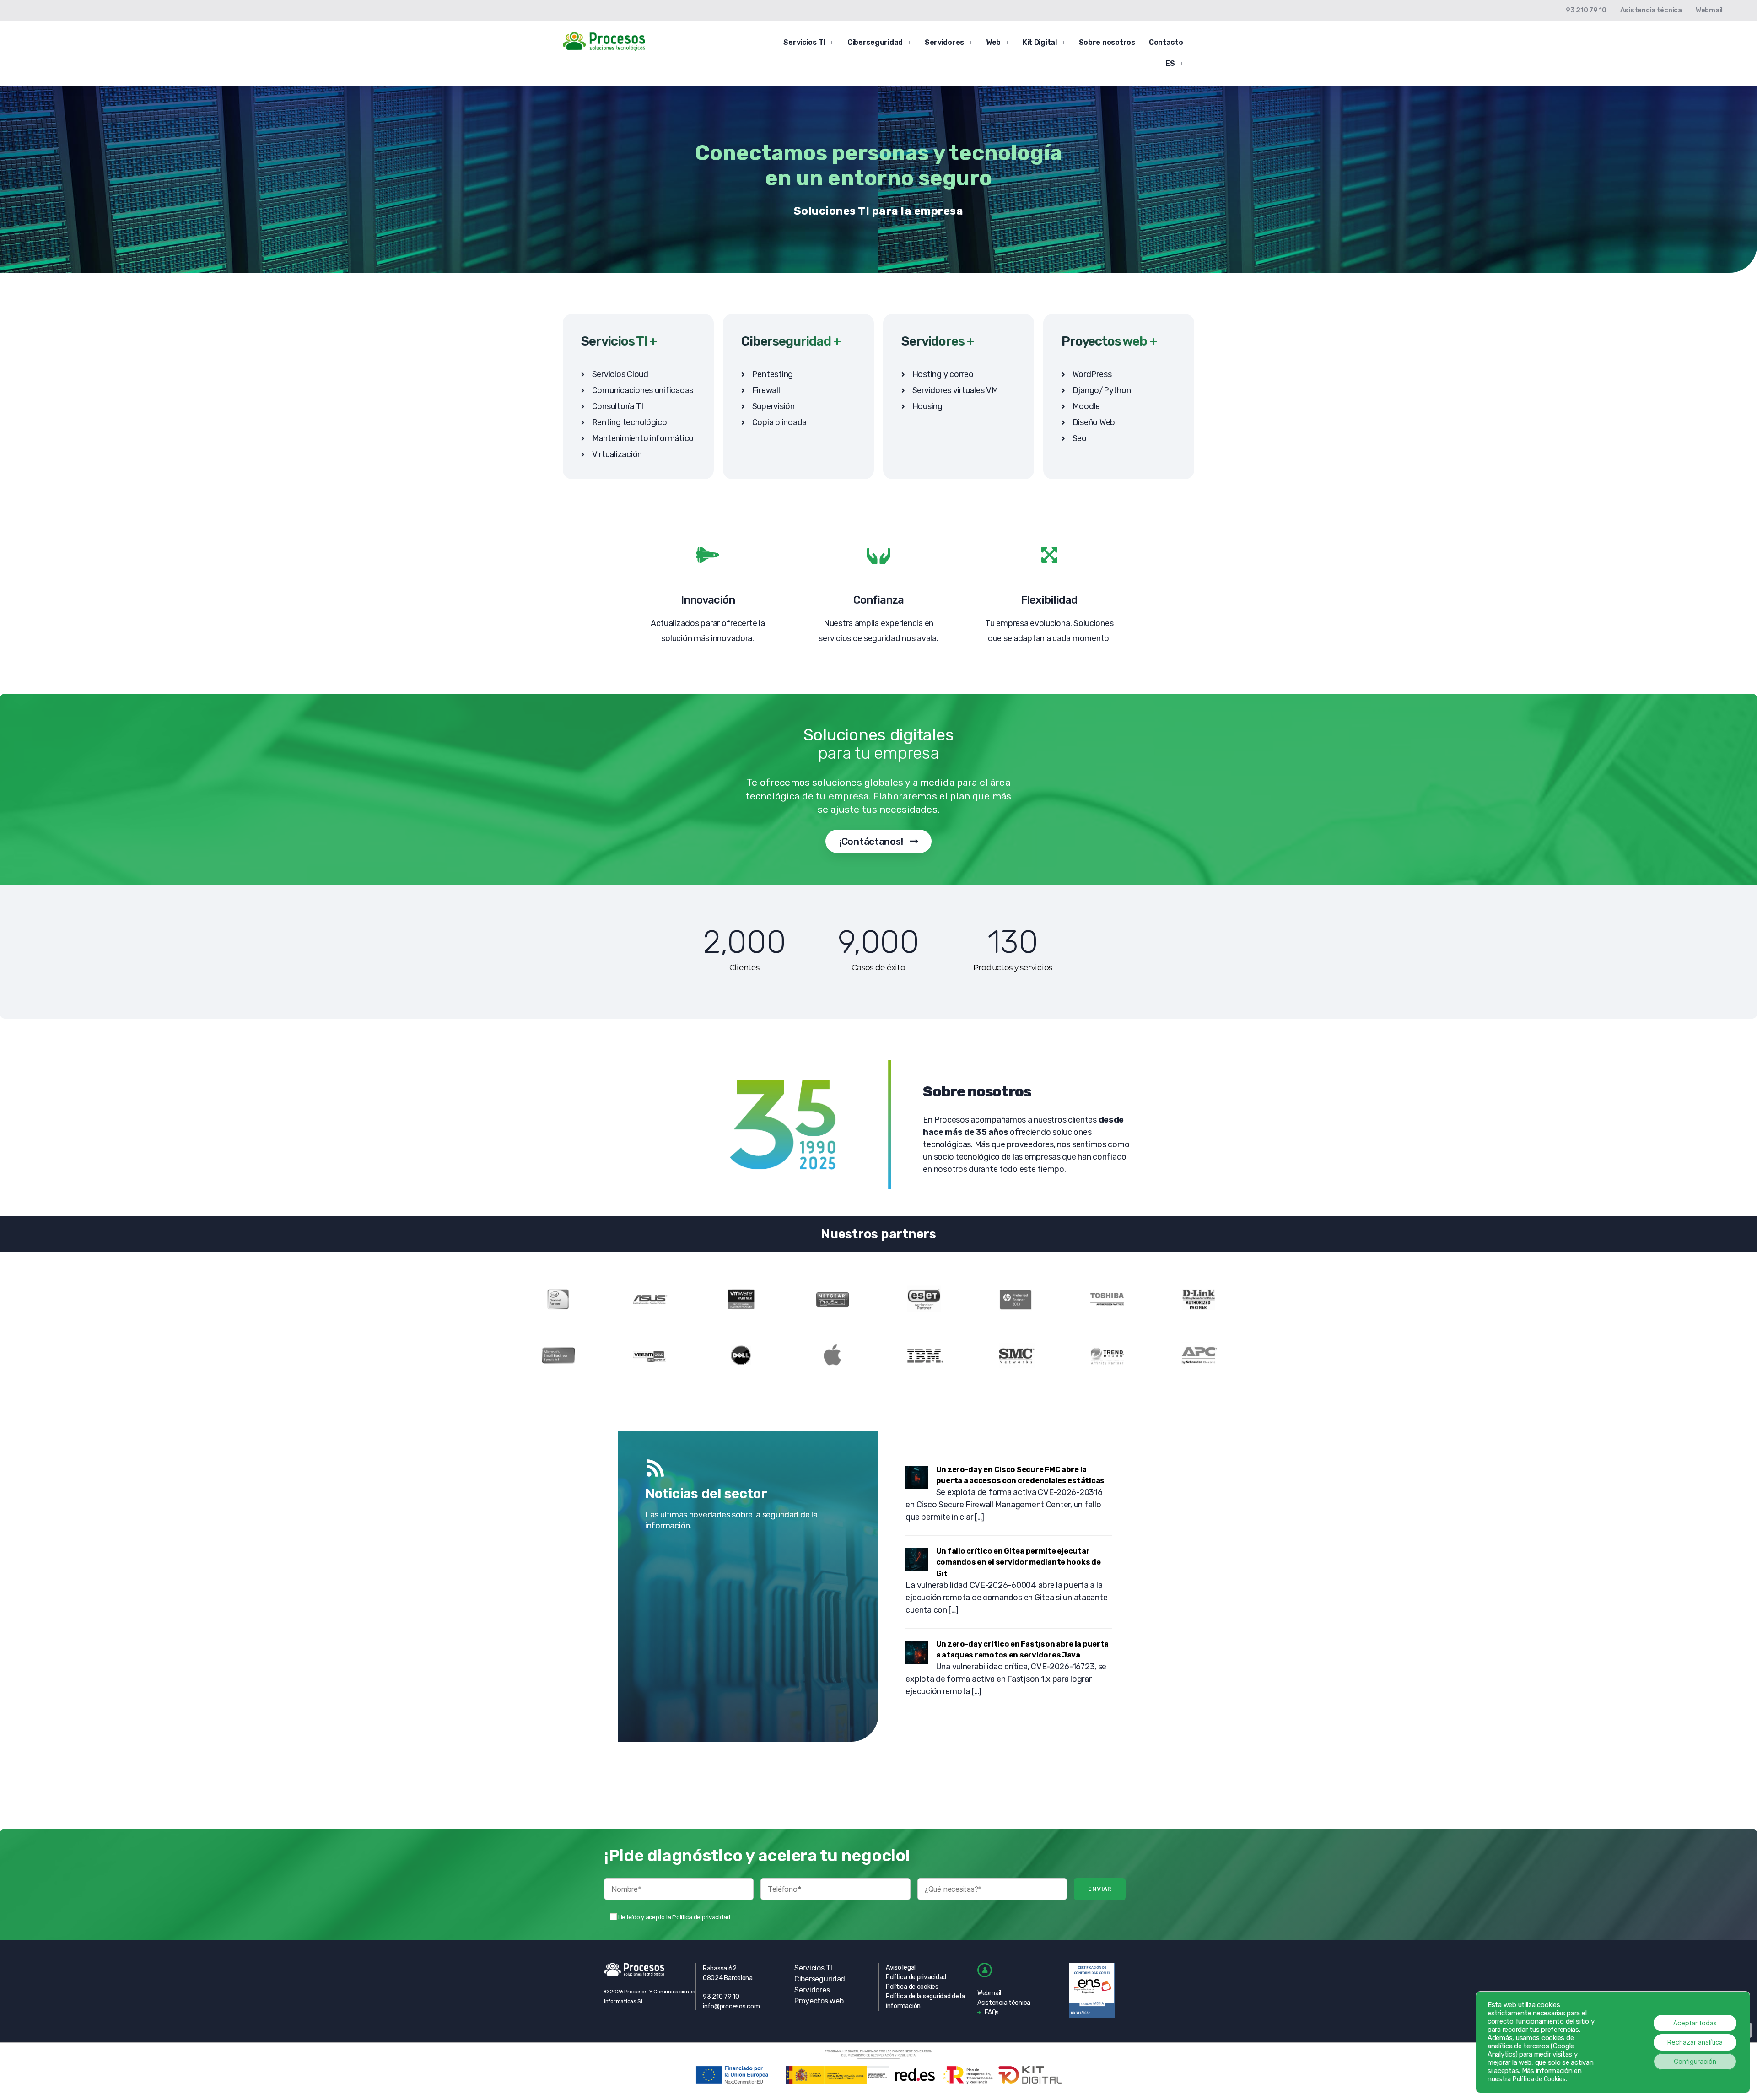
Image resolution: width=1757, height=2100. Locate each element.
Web (993, 42)
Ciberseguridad (875, 42)
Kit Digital (1040, 42)
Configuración (1695, 2061)
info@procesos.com (731, 2006)
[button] (808, 43)
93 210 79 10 (1586, 10)
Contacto (1166, 42)
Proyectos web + (1109, 341)
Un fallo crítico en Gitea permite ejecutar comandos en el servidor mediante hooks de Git (1019, 1562)
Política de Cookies (1539, 2079)
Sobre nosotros (1107, 42)
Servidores (944, 42)
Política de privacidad (702, 1917)
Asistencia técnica (1651, 10)
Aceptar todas (1695, 2023)
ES (1170, 63)
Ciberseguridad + (791, 341)
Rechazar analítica (1695, 2042)
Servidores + (938, 341)
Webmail (1709, 10)
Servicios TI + (619, 341)
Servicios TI (804, 42)
